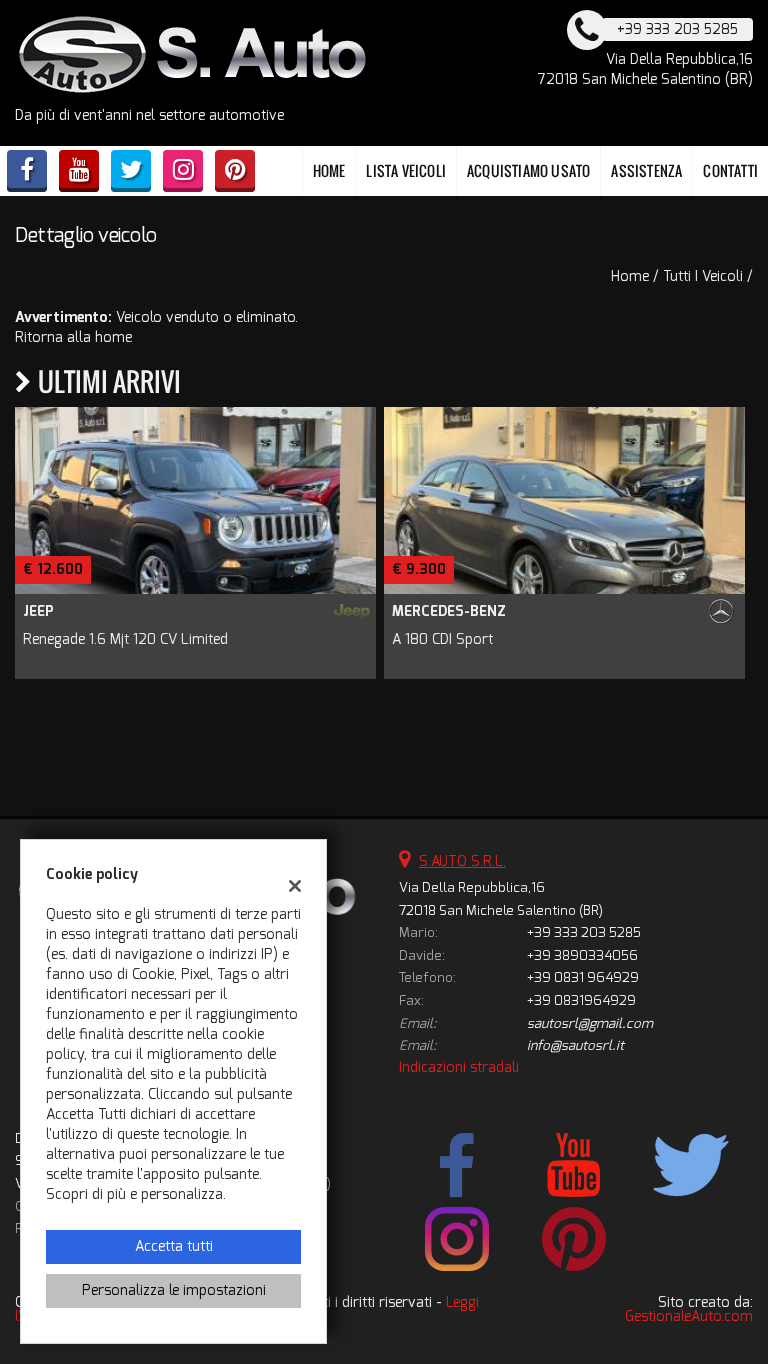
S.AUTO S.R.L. (462, 861)
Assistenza (646, 170)
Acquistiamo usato (528, 170)
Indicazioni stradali (459, 1067)
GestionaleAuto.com (689, 1316)
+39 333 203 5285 (584, 932)
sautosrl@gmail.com (590, 1023)
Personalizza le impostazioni (174, 1290)
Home (329, 170)
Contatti (730, 170)
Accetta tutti (174, 1246)
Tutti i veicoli (703, 276)
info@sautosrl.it (575, 1045)
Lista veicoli (406, 170)
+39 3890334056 (582, 955)
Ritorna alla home (73, 337)
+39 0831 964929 (583, 977)
